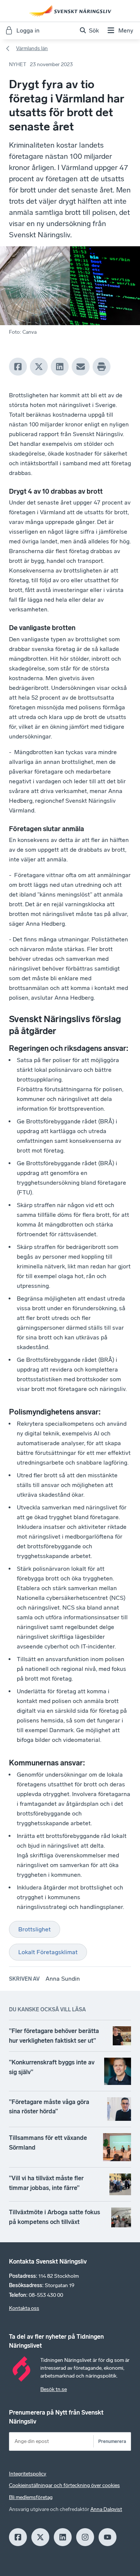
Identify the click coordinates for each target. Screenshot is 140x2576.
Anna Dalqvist (106, 2509)
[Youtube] (108, 2537)
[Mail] (81, 367)
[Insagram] (85, 2537)
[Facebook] (18, 367)
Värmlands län (32, 48)
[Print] (102, 367)
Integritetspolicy (28, 2474)
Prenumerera (112, 2441)
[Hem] (70, 11)
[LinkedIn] (60, 367)
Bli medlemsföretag (31, 2497)
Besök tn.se (54, 2389)
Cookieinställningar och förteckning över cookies (64, 2485)
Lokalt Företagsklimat (48, 1952)
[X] (39, 367)
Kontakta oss (24, 2308)
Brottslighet (35, 1929)
